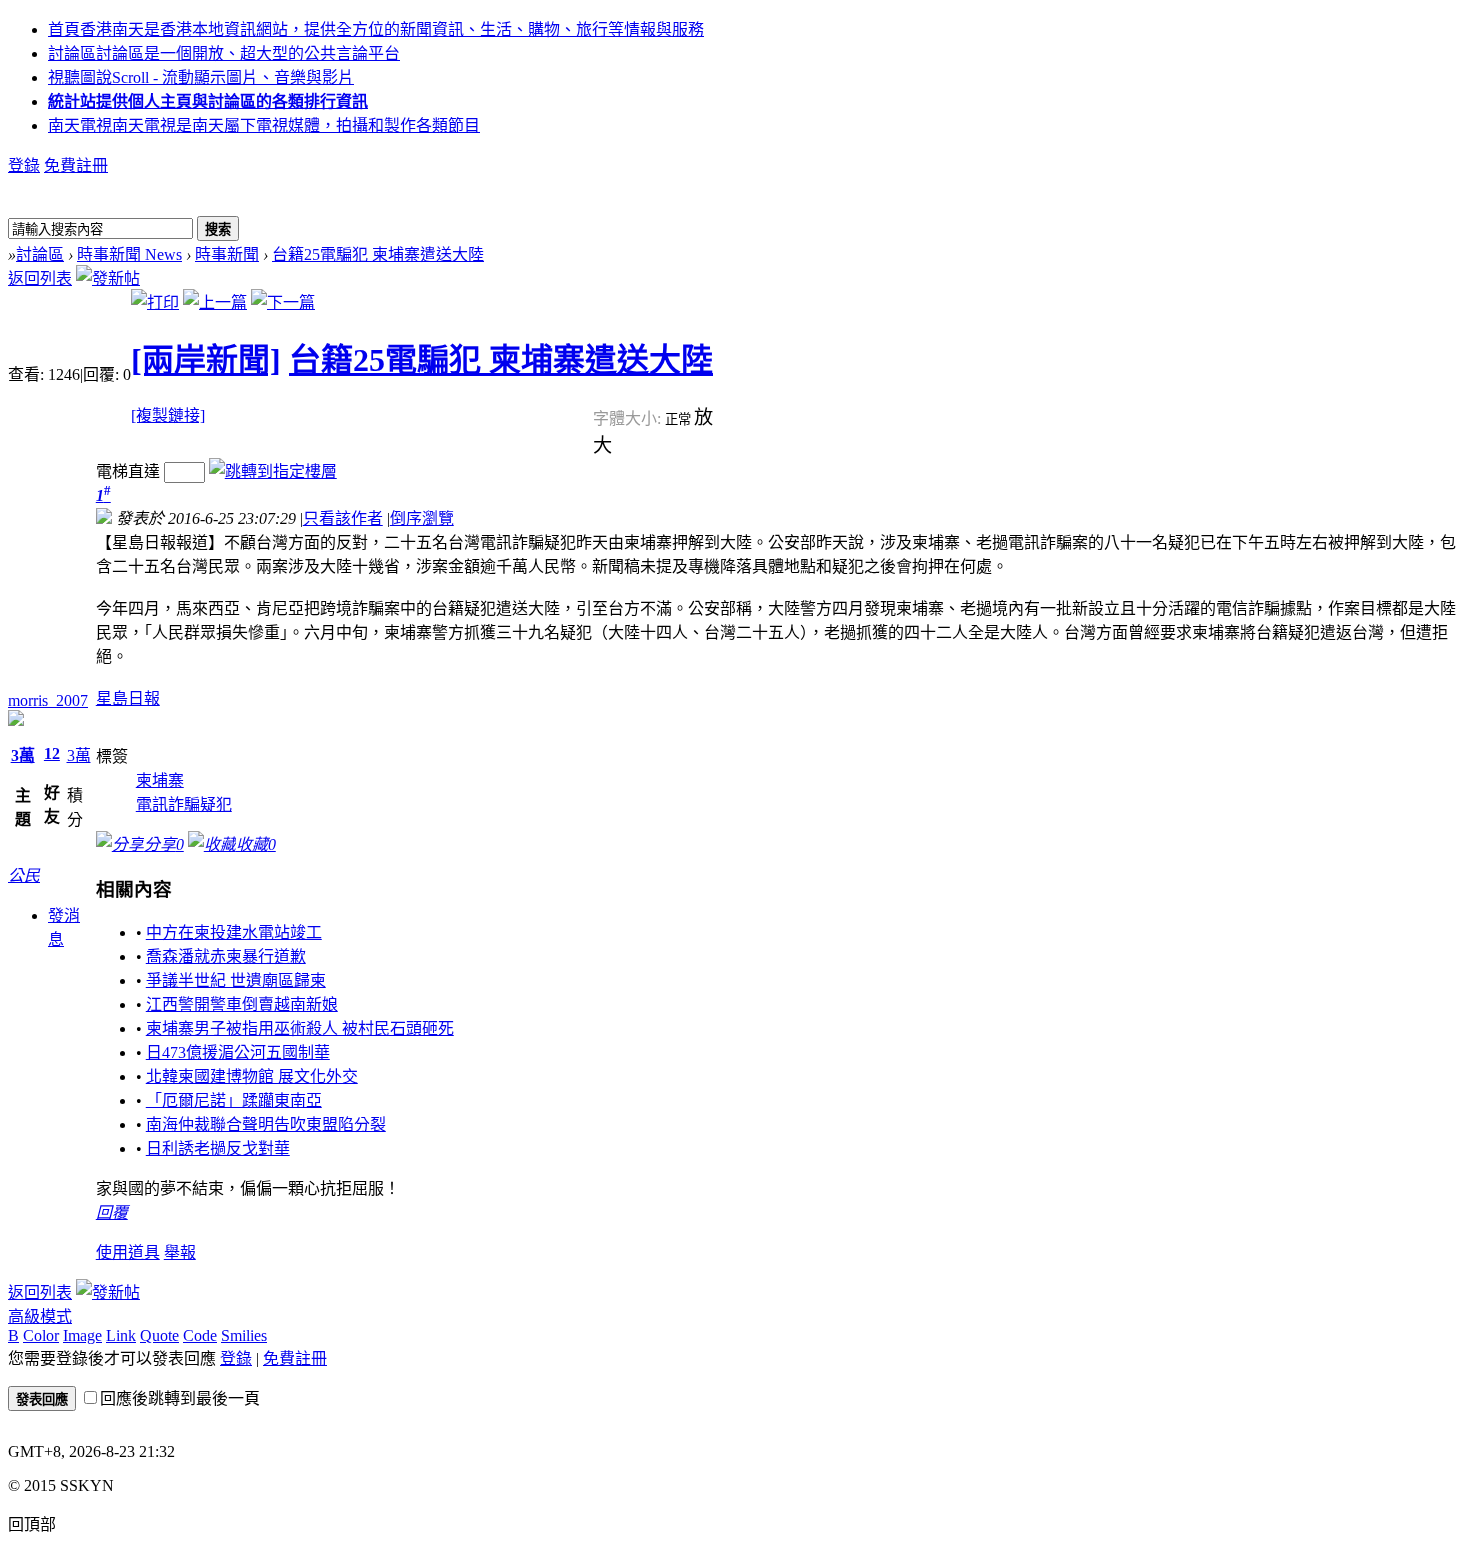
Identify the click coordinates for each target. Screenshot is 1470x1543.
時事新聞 (227, 254)
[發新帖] (108, 278)
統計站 (208, 101)
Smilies (244, 1335)
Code (200, 1335)
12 (52, 753)
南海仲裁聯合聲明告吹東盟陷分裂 (266, 1124)
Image (82, 1335)
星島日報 (128, 698)
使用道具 (128, 1252)
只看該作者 (343, 518)
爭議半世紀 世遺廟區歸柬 (236, 980)
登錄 (24, 165)
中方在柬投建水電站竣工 (234, 932)
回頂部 (32, 1524)
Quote (159, 1335)
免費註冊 (76, 165)
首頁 (376, 29)
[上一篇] (215, 302)
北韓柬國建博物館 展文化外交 (252, 1076)
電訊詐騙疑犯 (184, 804)
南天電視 (264, 125)
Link (121, 1335)
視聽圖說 (201, 77)
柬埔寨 (160, 780)
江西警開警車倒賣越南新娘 (242, 1004)
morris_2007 (48, 700)
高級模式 (40, 1316)
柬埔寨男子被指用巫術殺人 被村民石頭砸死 (300, 1028)
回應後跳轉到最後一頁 (180, 1398)
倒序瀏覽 (422, 518)
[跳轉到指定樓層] (273, 471)
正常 (679, 419)
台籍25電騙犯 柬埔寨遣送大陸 (378, 254)
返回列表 (40, 278)
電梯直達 (128, 471)
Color (41, 1335)
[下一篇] (283, 302)
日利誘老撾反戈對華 (218, 1148)
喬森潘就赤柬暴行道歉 (226, 956)
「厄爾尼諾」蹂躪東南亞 (234, 1100)
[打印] (155, 302)
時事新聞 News (129, 254)
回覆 (112, 1212)
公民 (24, 875)
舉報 (180, 1252)
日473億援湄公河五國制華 (238, 1052)
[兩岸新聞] (206, 360)
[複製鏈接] (168, 415)
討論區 (224, 53)
